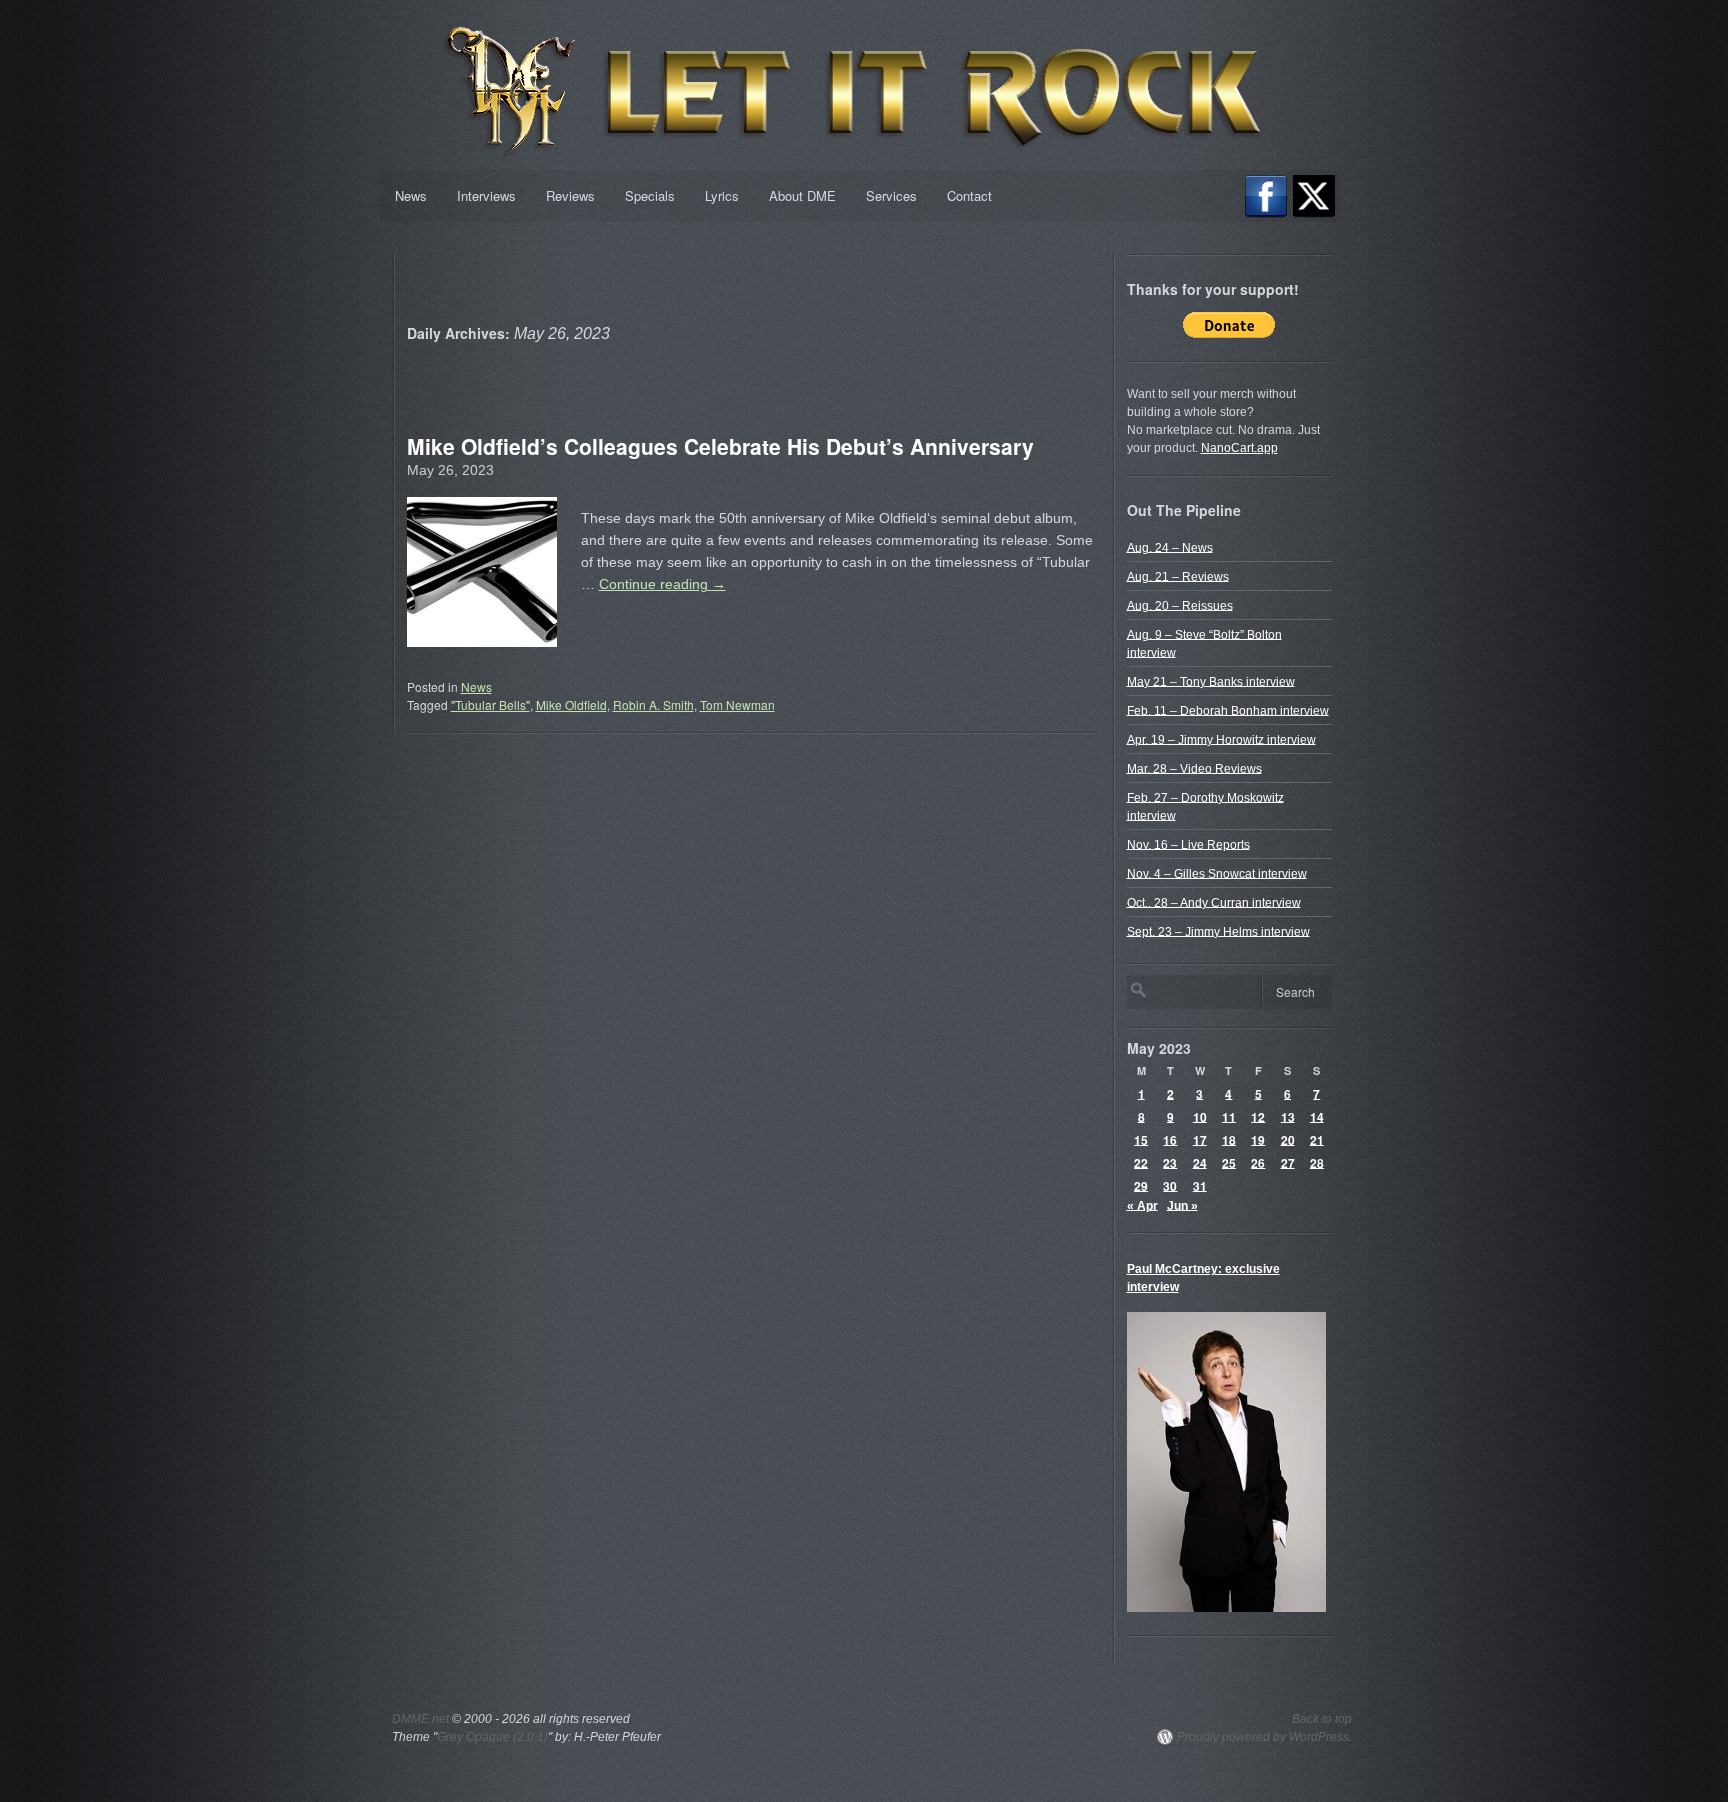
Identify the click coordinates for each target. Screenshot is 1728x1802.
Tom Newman (737, 704)
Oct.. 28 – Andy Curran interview (1214, 902)
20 (1288, 1139)
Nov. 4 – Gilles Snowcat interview (1217, 873)
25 (1229, 1162)
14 (1317, 1116)
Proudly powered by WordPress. (1264, 1737)
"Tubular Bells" (490, 704)
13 (1288, 1116)
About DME (802, 195)
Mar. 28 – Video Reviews (1194, 768)
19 (1258, 1139)
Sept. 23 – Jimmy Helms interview (1218, 931)
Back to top (1322, 1719)
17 (1200, 1139)
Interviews (486, 195)
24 (1200, 1162)
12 (1258, 1116)
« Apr (1142, 1205)
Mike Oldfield (571, 704)
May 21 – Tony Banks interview (1211, 681)
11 (1229, 1116)
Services (891, 195)
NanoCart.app (1239, 448)
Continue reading (662, 584)
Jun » (1182, 1205)
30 (1170, 1185)
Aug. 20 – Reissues (1180, 605)
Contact (969, 195)
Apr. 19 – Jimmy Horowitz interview (1221, 739)
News (411, 195)
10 (1200, 1116)
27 (1288, 1162)
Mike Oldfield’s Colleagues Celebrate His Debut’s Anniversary (720, 446)
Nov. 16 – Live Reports (1188, 844)
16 (1170, 1139)
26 (1258, 1162)
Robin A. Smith (653, 704)
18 (1229, 1139)
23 (1170, 1162)
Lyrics (722, 195)
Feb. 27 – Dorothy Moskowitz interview (1205, 806)
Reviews (570, 195)
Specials (650, 195)
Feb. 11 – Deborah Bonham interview (1228, 710)
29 (1141, 1185)
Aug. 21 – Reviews (1178, 576)
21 (1317, 1139)
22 (1141, 1162)
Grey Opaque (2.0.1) (492, 1737)
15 (1141, 1139)
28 (1317, 1162)
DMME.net (420, 1719)
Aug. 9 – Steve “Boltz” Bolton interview (1204, 643)
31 (1200, 1185)
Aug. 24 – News (1170, 547)
